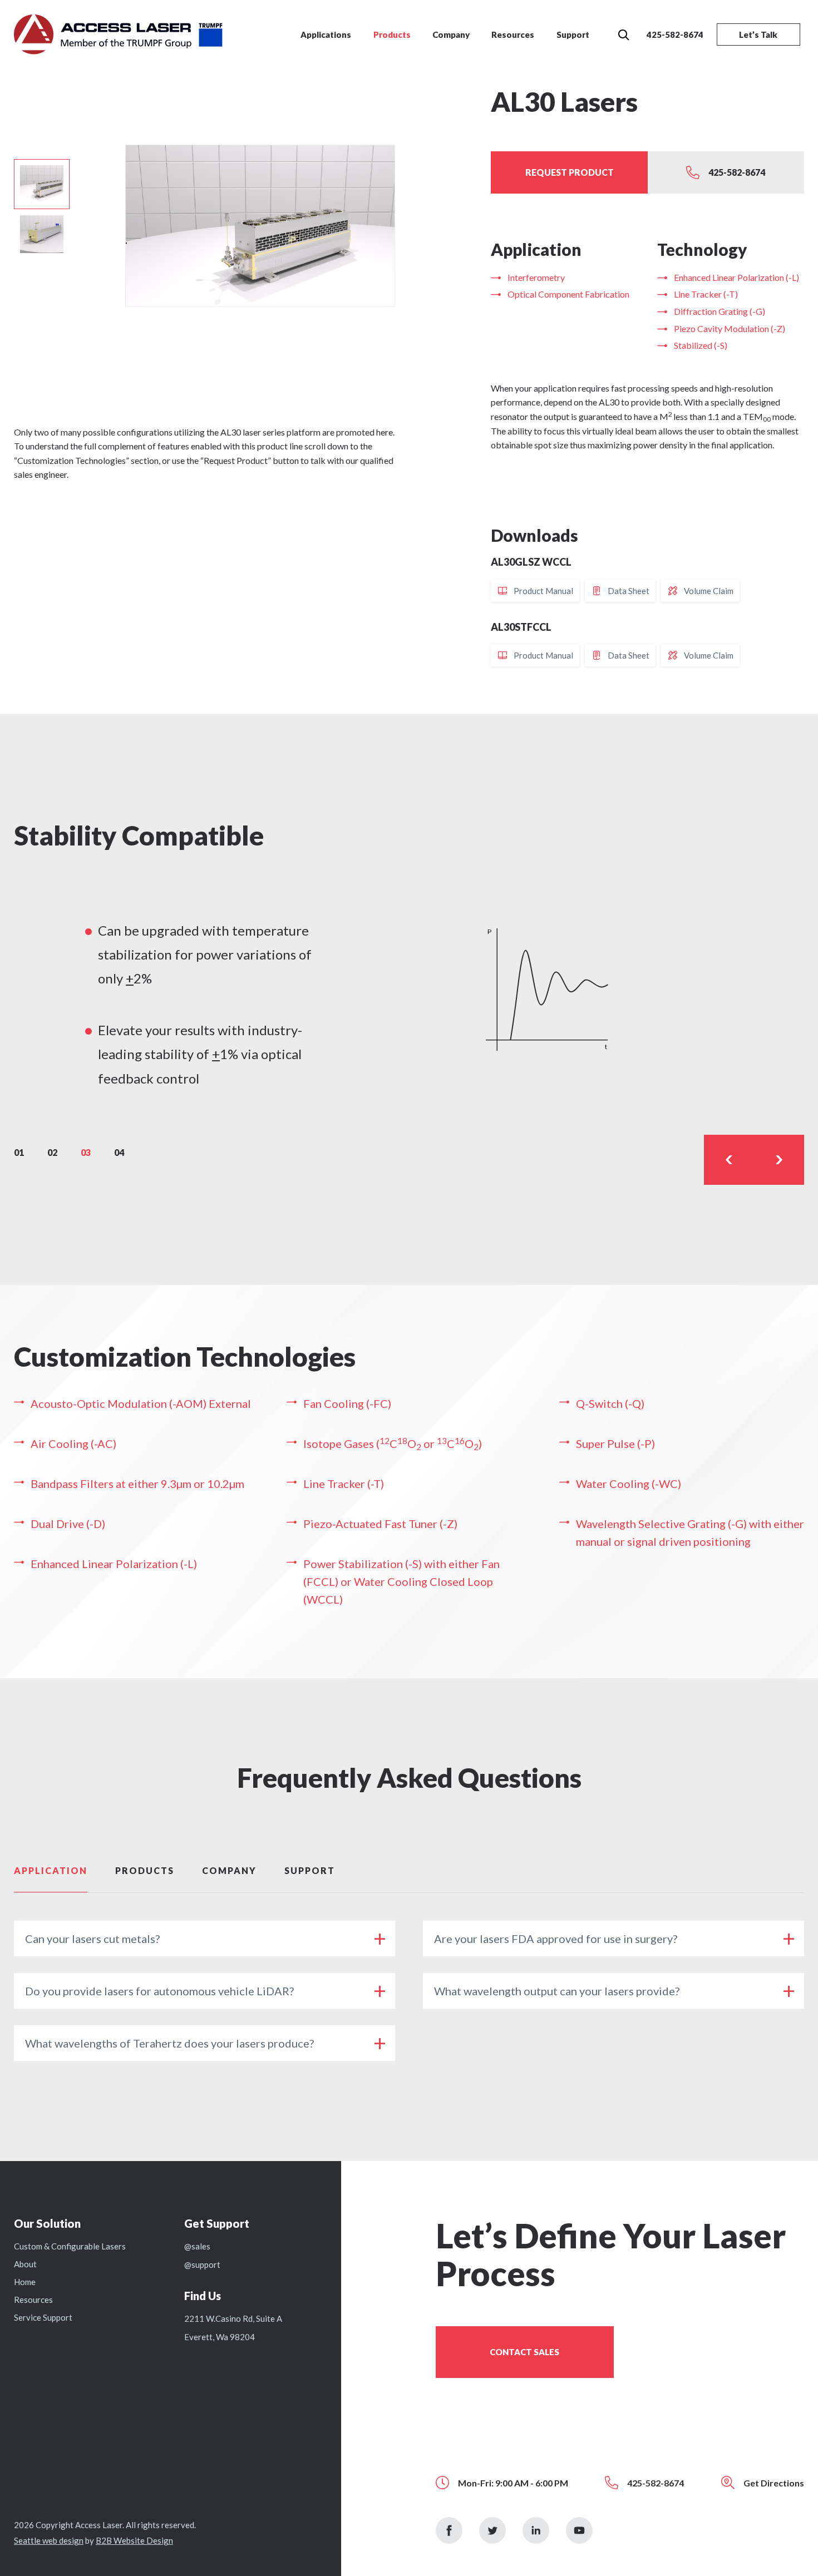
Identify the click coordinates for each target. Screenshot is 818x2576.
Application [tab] (51, 1870)
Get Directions (774, 2483)
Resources (33, 2300)
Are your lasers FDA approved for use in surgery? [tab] (556, 1939)
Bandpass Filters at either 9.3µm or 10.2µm (137, 1484)
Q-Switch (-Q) (610, 1403)
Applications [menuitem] (326, 34)
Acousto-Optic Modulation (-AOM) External (141, 1403)
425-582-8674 (675, 34)
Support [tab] (310, 1870)
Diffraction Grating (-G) (720, 311)
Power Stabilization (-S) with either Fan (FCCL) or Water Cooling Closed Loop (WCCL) (401, 1581)
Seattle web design (49, 2540)
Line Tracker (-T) (706, 294)
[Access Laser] (118, 33)
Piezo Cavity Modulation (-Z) (730, 328)
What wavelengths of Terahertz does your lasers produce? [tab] (169, 2043)
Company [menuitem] (451, 34)
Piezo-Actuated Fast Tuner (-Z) (380, 1524)
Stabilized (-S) (701, 345)
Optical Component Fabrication (568, 294)
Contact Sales (524, 2352)
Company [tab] (229, 1870)
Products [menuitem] (392, 34)
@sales (197, 2246)
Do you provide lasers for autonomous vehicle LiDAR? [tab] (159, 1991)
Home (25, 2282)
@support (202, 2264)
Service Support (43, 2317)
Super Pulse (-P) (615, 1443)
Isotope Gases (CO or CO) (393, 1443)
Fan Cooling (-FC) (347, 1403)
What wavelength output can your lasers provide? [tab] (557, 1991)
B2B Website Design (134, 2540)
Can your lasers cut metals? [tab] (92, 1939)
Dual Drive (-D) (68, 1524)
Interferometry (536, 277)
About (25, 2264)
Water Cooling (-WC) (629, 1484)
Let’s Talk (758, 34)
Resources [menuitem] (513, 34)
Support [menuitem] (573, 34)
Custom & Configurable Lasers (70, 2246)
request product (570, 172)
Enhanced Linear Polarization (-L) (736, 277)
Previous (729, 1160)
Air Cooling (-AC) (73, 1443)
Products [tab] (145, 1870)
